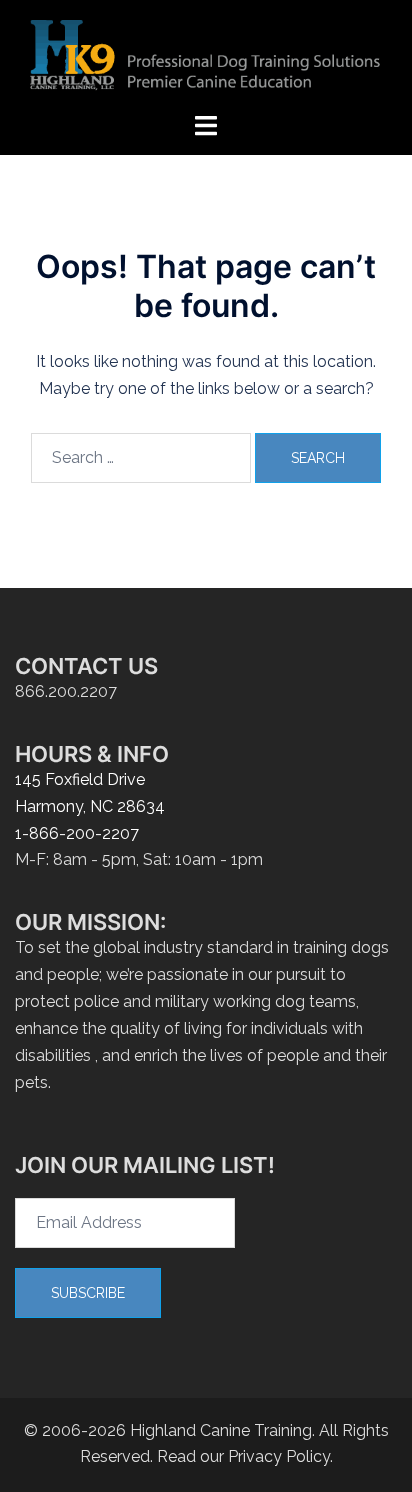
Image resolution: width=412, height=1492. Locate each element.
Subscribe (88, 1293)
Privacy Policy (279, 1456)
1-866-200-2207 (77, 833)
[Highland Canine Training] (206, 54)
